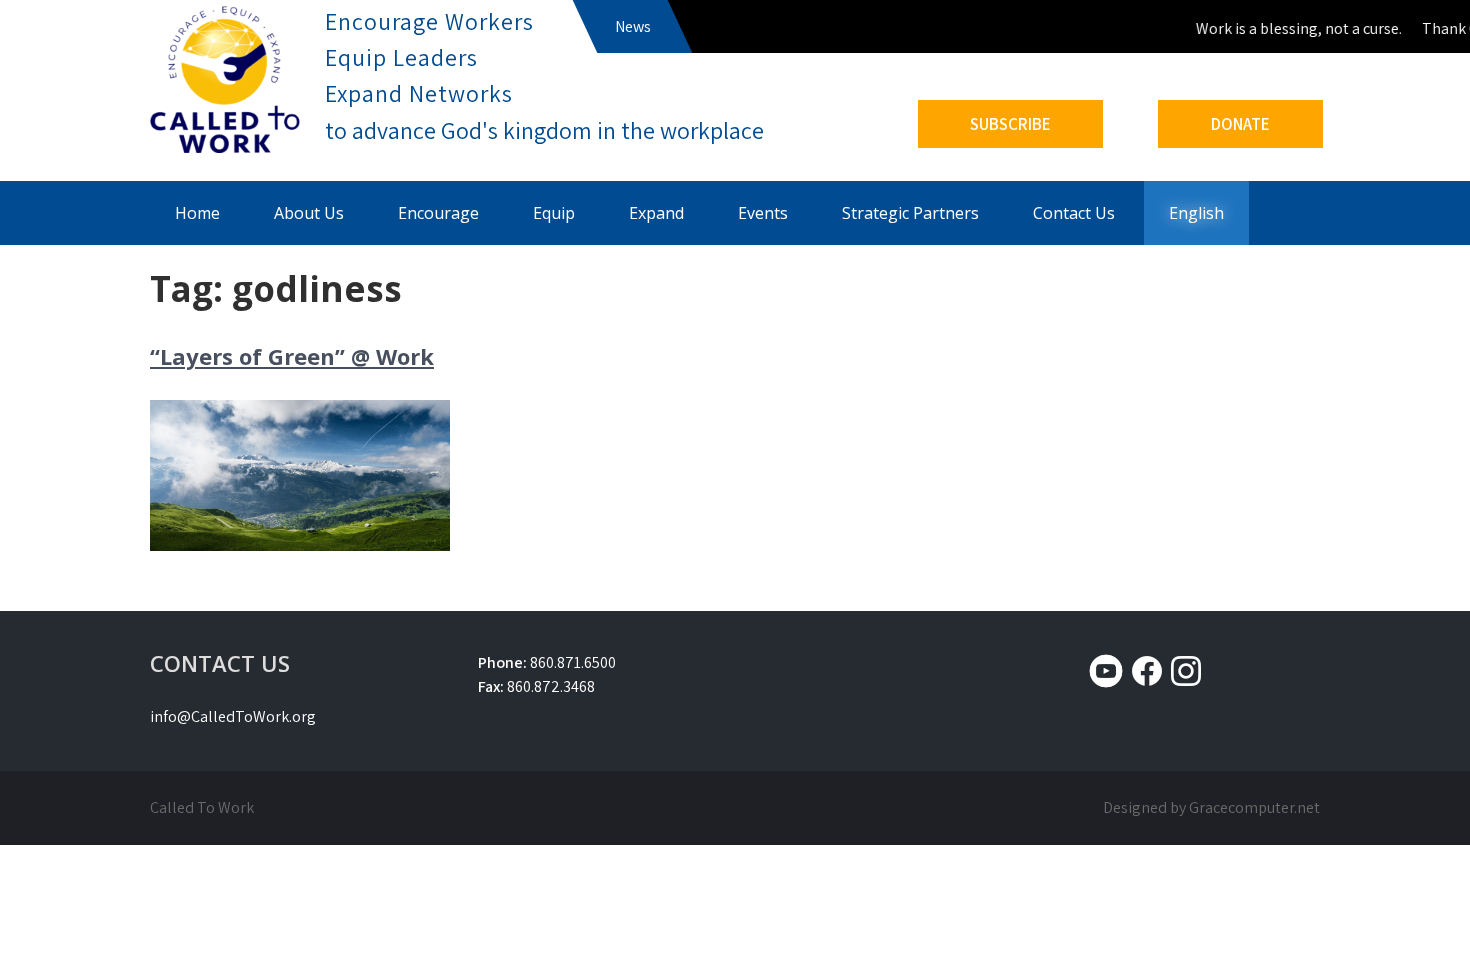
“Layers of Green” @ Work (292, 356)
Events (763, 213)
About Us (309, 213)
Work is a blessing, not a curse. (1292, 28)
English (1196, 213)
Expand (656, 213)
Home (197, 213)
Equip (554, 213)
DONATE (1240, 124)
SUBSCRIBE (1010, 124)
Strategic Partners (910, 213)
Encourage (438, 213)
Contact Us (1074, 213)
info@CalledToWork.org (233, 716)
